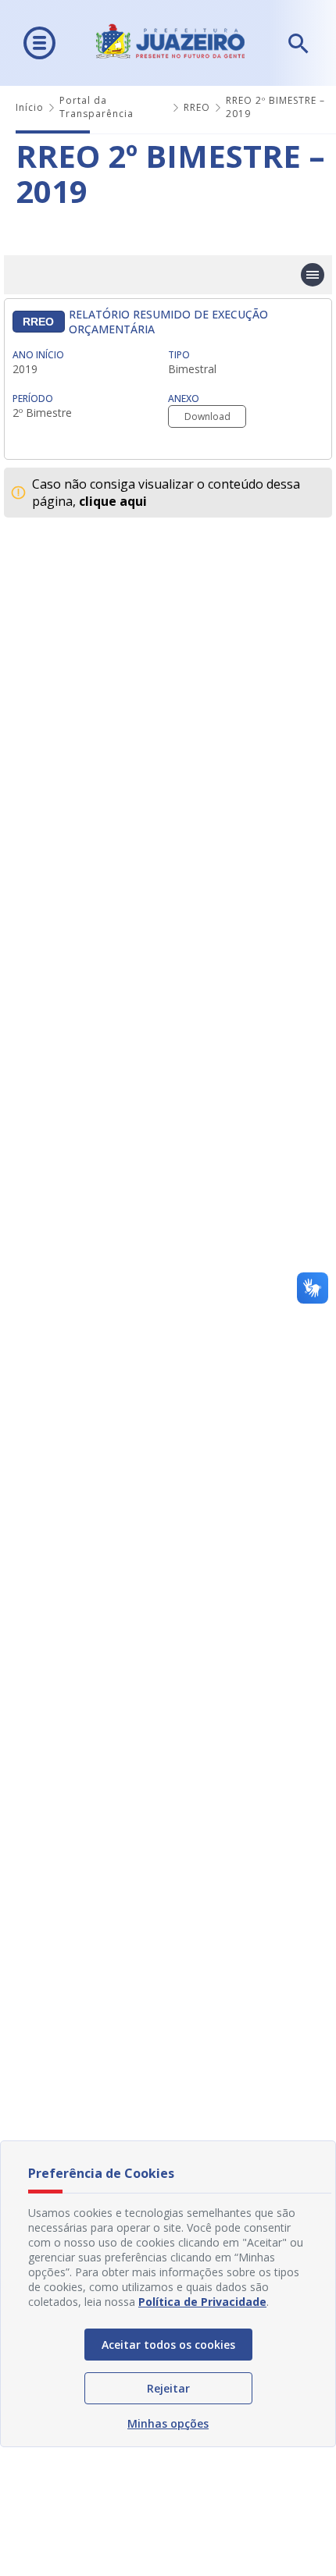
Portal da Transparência (97, 107)
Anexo (184, 398)
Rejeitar (168, 2388)
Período (33, 398)
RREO (197, 107)
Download (207, 416)
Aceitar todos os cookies (168, 2345)
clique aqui (113, 501)
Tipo (179, 355)
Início (30, 107)
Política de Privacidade (202, 2302)
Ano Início (38, 355)
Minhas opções (168, 2423)
